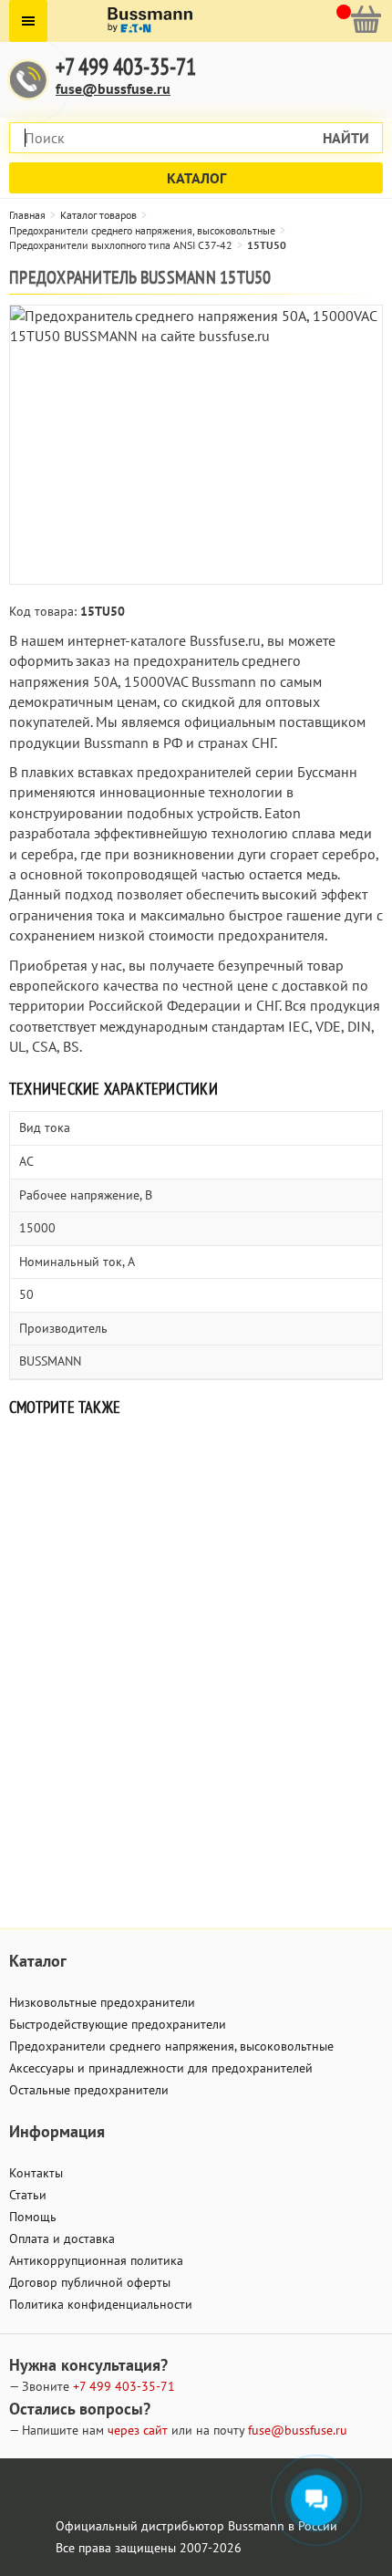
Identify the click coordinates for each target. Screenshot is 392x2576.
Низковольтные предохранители (102, 2002)
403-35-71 (124, 2386)
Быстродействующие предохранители (118, 2024)
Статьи (28, 2195)
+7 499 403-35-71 (126, 67)
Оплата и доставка (62, 2238)
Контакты (36, 2173)
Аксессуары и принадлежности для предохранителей (161, 2068)
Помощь (33, 2217)
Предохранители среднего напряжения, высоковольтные (142, 230)
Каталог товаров (98, 215)
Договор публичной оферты (90, 2282)
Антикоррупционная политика (96, 2260)
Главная (27, 215)
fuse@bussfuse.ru (113, 88)
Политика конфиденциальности (101, 2304)
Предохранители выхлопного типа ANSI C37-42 (121, 245)
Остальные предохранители (89, 2090)
